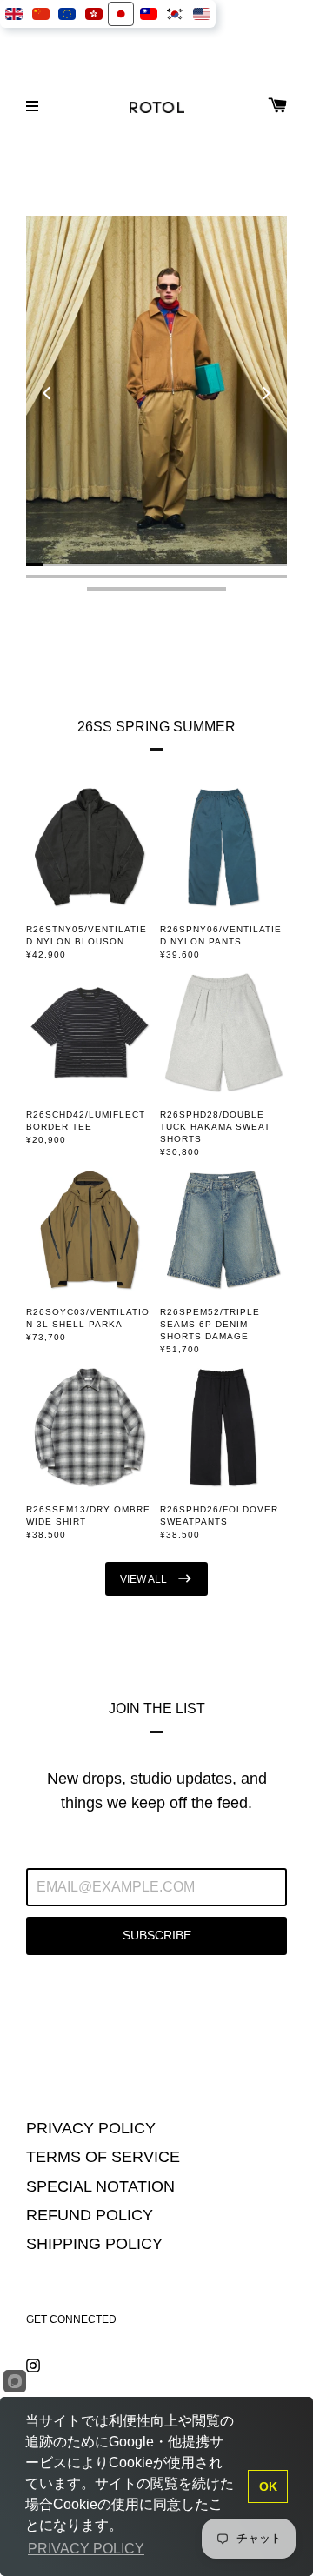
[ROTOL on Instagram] (33, 2364)
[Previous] (48, 393)
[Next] (265, 393)
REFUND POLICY (90, 2215)
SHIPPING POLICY (94, 2244)
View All (145, 1579)
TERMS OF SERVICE (103, 2157)
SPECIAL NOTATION (100, 2186)
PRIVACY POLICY (91, 2128)
